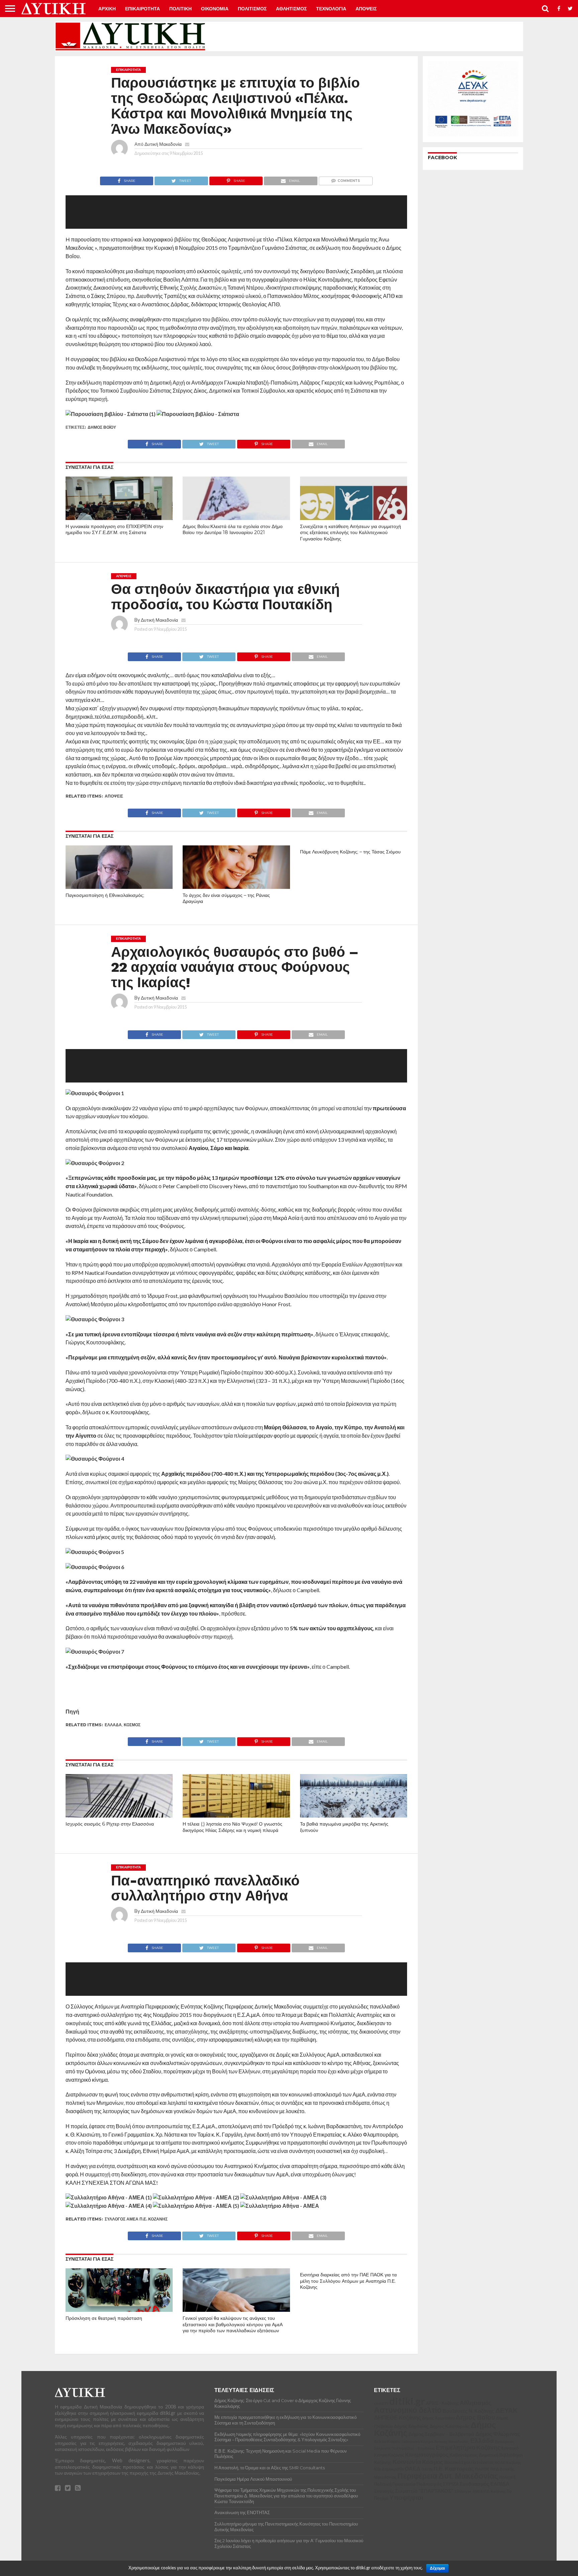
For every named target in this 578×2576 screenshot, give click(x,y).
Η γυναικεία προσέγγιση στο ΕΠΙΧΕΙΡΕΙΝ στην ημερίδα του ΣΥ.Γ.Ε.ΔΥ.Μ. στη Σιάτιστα (114, 530)
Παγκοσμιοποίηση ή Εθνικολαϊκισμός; (105, 895)
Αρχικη (107, 9)
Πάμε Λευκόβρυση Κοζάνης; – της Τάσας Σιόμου (350, 852)
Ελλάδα (113, 1725)
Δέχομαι (437, 2568)
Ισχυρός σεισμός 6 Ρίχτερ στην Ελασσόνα (110, 1824)
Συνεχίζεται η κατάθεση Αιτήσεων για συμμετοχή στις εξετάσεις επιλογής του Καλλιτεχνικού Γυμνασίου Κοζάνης (351, 533)
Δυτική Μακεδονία (163, 144)
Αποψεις (366, 9)
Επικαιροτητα (142, 9)
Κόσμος (132, 1725)
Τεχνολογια (331, 9)
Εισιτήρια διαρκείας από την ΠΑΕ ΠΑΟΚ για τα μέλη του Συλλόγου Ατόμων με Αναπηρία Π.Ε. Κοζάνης (348, 2281)
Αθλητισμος (291, 9)
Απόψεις (114, 796)
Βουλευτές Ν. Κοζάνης (129, 2559)
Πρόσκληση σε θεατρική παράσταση (104, 2318)
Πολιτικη (180, 9)
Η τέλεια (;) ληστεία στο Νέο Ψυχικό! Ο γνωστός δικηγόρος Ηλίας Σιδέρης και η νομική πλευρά (232, 1827)
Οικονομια (215, 9)
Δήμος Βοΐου (102, 427)
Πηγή (72, 1711)
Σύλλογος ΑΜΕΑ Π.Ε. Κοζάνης (136, 2219)
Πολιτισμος (252, 9)
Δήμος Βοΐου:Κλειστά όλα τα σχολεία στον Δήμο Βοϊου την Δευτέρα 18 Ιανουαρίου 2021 (233, 530)
